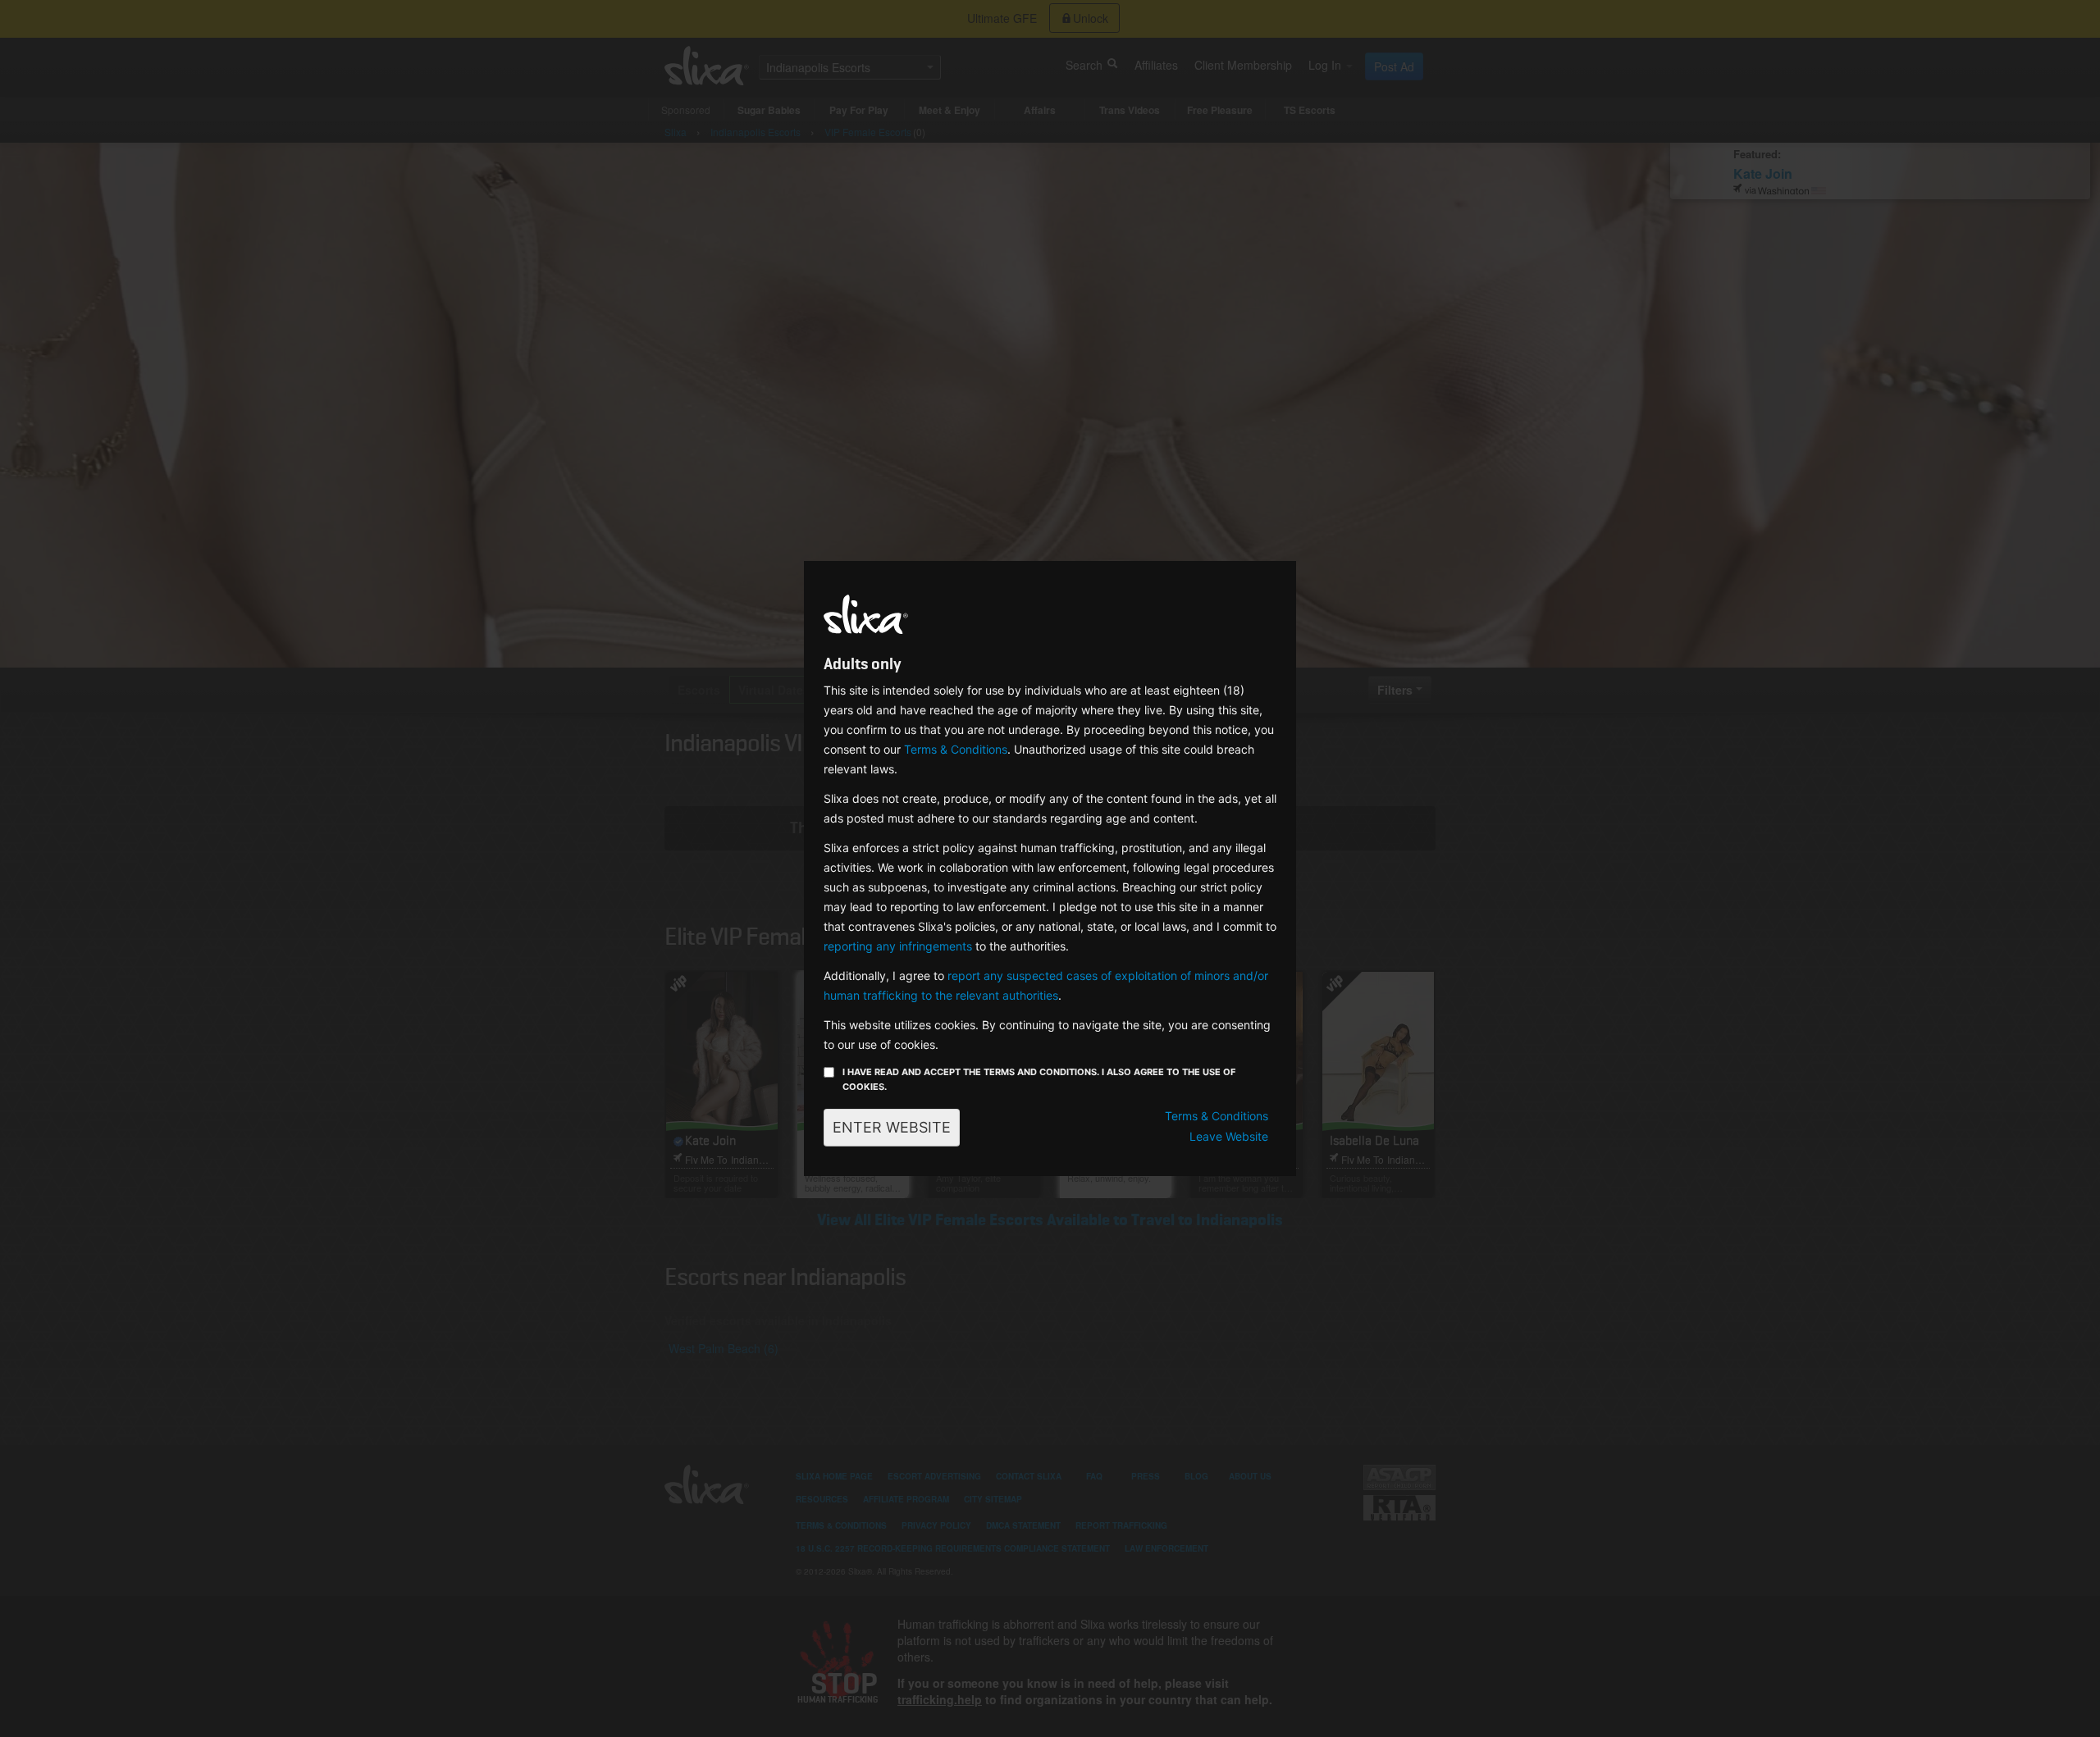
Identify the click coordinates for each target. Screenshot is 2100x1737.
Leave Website (1229, 1136)
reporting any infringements (898, 946)
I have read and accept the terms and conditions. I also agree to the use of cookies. (1039, 1079)
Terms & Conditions (956, 749)
